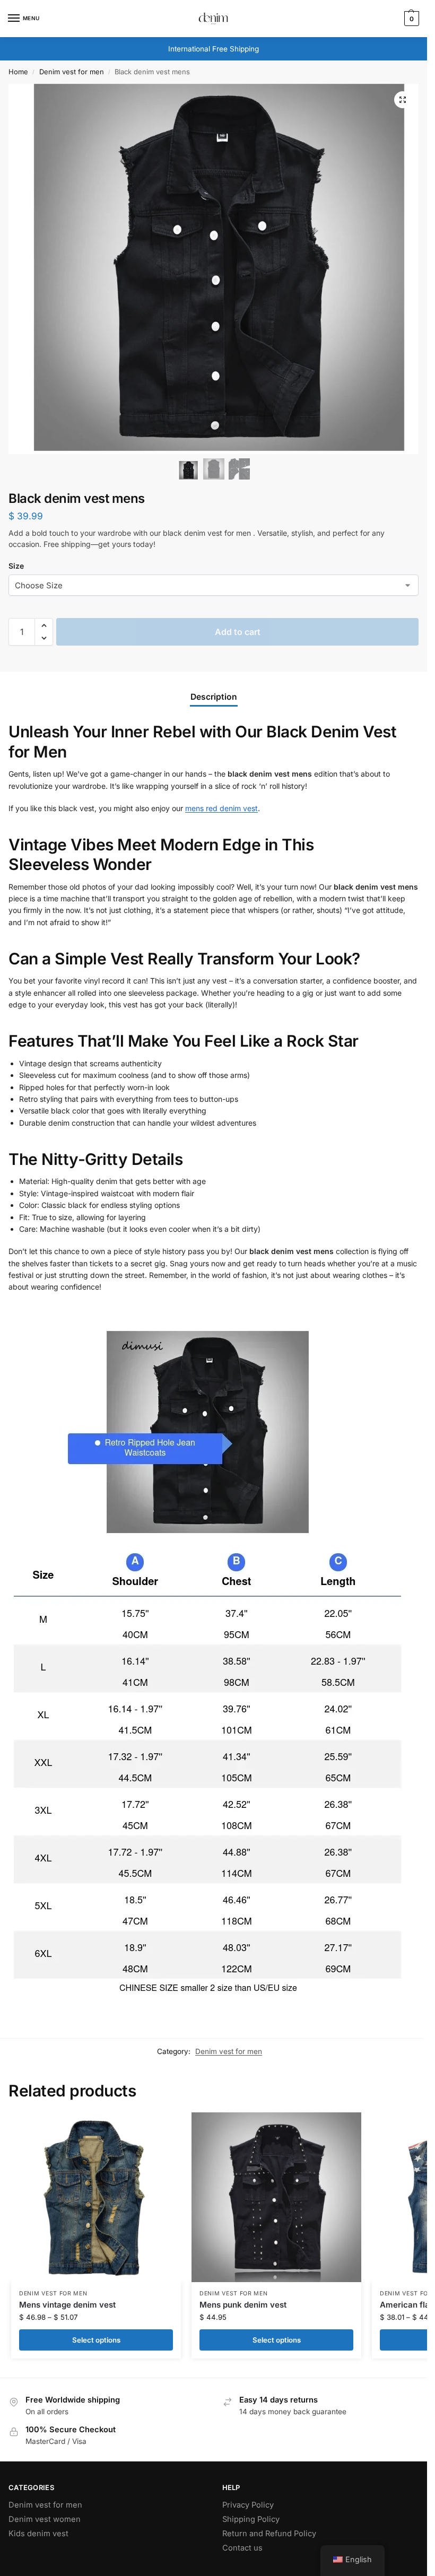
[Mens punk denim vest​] (276, 2197)
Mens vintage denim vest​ (67, 2305)
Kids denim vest (38, 2534)
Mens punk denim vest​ (243, 2305)
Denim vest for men (72, 72)
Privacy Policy (248, 2505)
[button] (403, 100)
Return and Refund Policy (269, 2534)
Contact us (242, 2548)
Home (18, 72)
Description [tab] (214, 697)
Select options (96, 2340)
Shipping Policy (251, 2519)
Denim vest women (45, 2519)
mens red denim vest (221, 808)
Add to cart (238, 632)
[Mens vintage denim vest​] (96, 2197)
